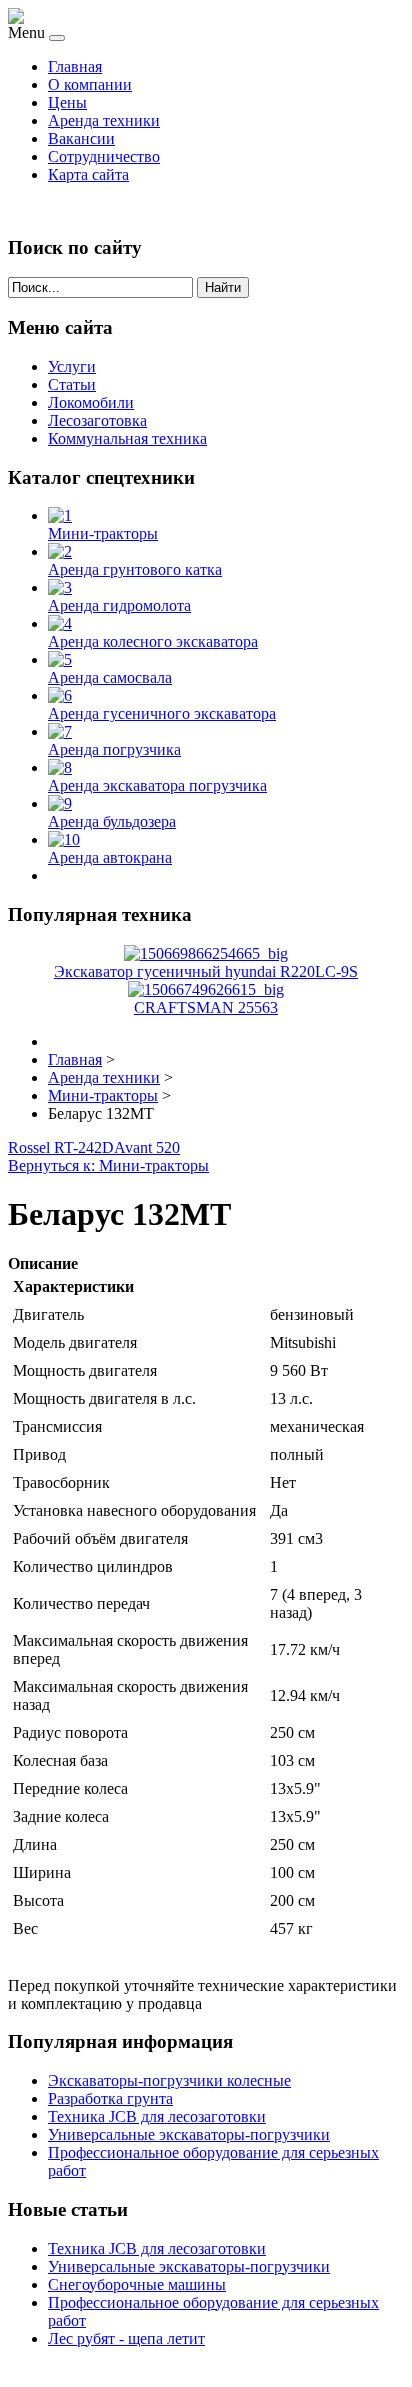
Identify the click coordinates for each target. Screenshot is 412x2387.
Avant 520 (147, 1147)
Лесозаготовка (97, 420)
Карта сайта (88, 174)
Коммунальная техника (127, 438)
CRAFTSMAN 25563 (206, 1007)
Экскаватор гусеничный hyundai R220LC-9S (206, 971)
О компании (90, 84)
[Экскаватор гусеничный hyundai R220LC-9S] (206, 953)
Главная (75, 66)
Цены (67, 102)
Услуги (72, 366)
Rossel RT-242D (61, 1147)
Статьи (72, 384)
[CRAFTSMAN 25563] (206, 989)
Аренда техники (104, 120)
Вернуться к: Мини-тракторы (108, 1165)
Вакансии (81, 138)
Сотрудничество (104, 156)
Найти (223, 287)
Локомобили (91, 402)
